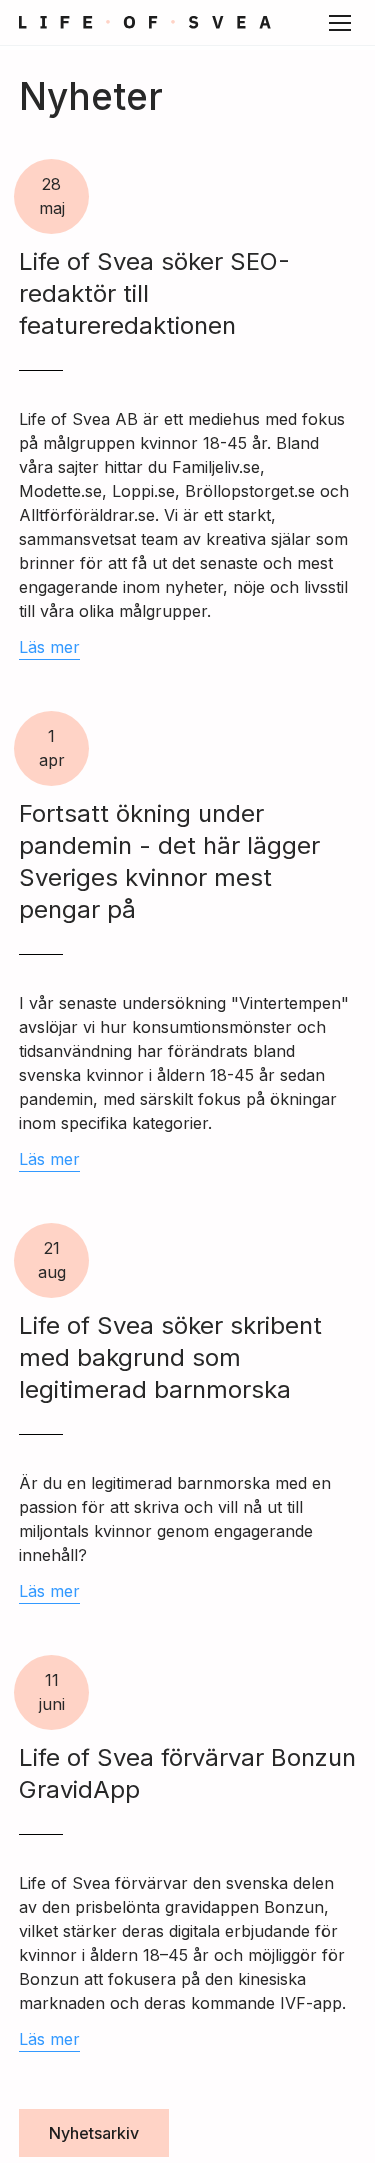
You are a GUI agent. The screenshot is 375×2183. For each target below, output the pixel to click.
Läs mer (49, 647)
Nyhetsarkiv (94, 2133)
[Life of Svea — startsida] (145, 22)
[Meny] (340, 23)
